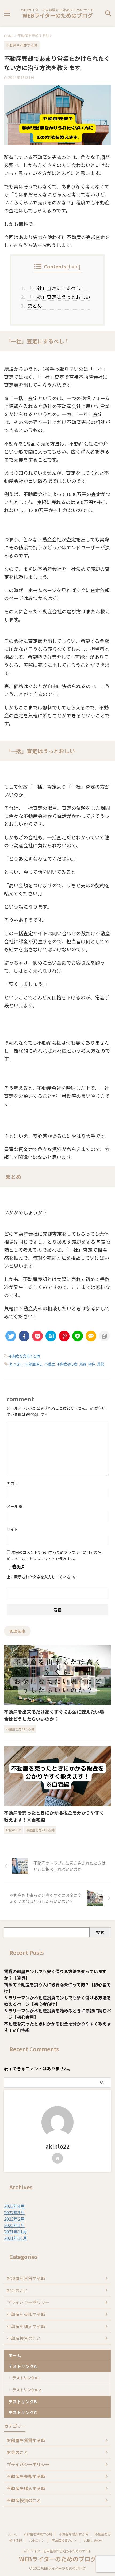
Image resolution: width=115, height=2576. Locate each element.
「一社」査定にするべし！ (55, 288)
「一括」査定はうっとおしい (58, 297)
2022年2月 (14, 2219)
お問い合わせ (94, 2540)
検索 (100, 1932)
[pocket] (37, 1336)
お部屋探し (34, 1364)
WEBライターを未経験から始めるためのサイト (57, 2551)
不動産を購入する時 (26, 2326)
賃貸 (101, 1364)
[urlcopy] (104, 1336)
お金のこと (17, 2290)
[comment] (91, 1336)
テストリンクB (23, 2401)
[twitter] (11, 1336)
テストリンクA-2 (27, 2390)
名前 (13, 1483)
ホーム (15, 2355)
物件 (92, 1364)
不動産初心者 (67, 1364)
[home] (57, 2158)
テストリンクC (23, 2412)
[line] (78, 1336)
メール (15, 1506)
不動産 (50, 1364)
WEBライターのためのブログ (58, 15)
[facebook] (24, 1336)
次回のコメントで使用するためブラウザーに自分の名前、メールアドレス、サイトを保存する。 (54, 1555)
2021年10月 (16, 2238)
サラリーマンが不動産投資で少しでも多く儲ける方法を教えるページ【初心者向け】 (57, 2001)
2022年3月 (14, 2212)
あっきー (16, 1364)
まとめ (34, 306)
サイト (12, 1529)
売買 (83, 1364)
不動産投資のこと (24, 2338)
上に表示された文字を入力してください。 (42, 1577)
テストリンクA (22, 2366)
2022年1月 (14, 2225)
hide (74, 266)
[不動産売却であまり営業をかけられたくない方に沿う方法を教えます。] (51, 1336)
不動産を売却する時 (24, 1356)
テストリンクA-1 (27, 2378)
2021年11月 (16, 2232)
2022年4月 (14, 2206)
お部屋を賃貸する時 (26, 2278)
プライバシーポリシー (28, 2302)
